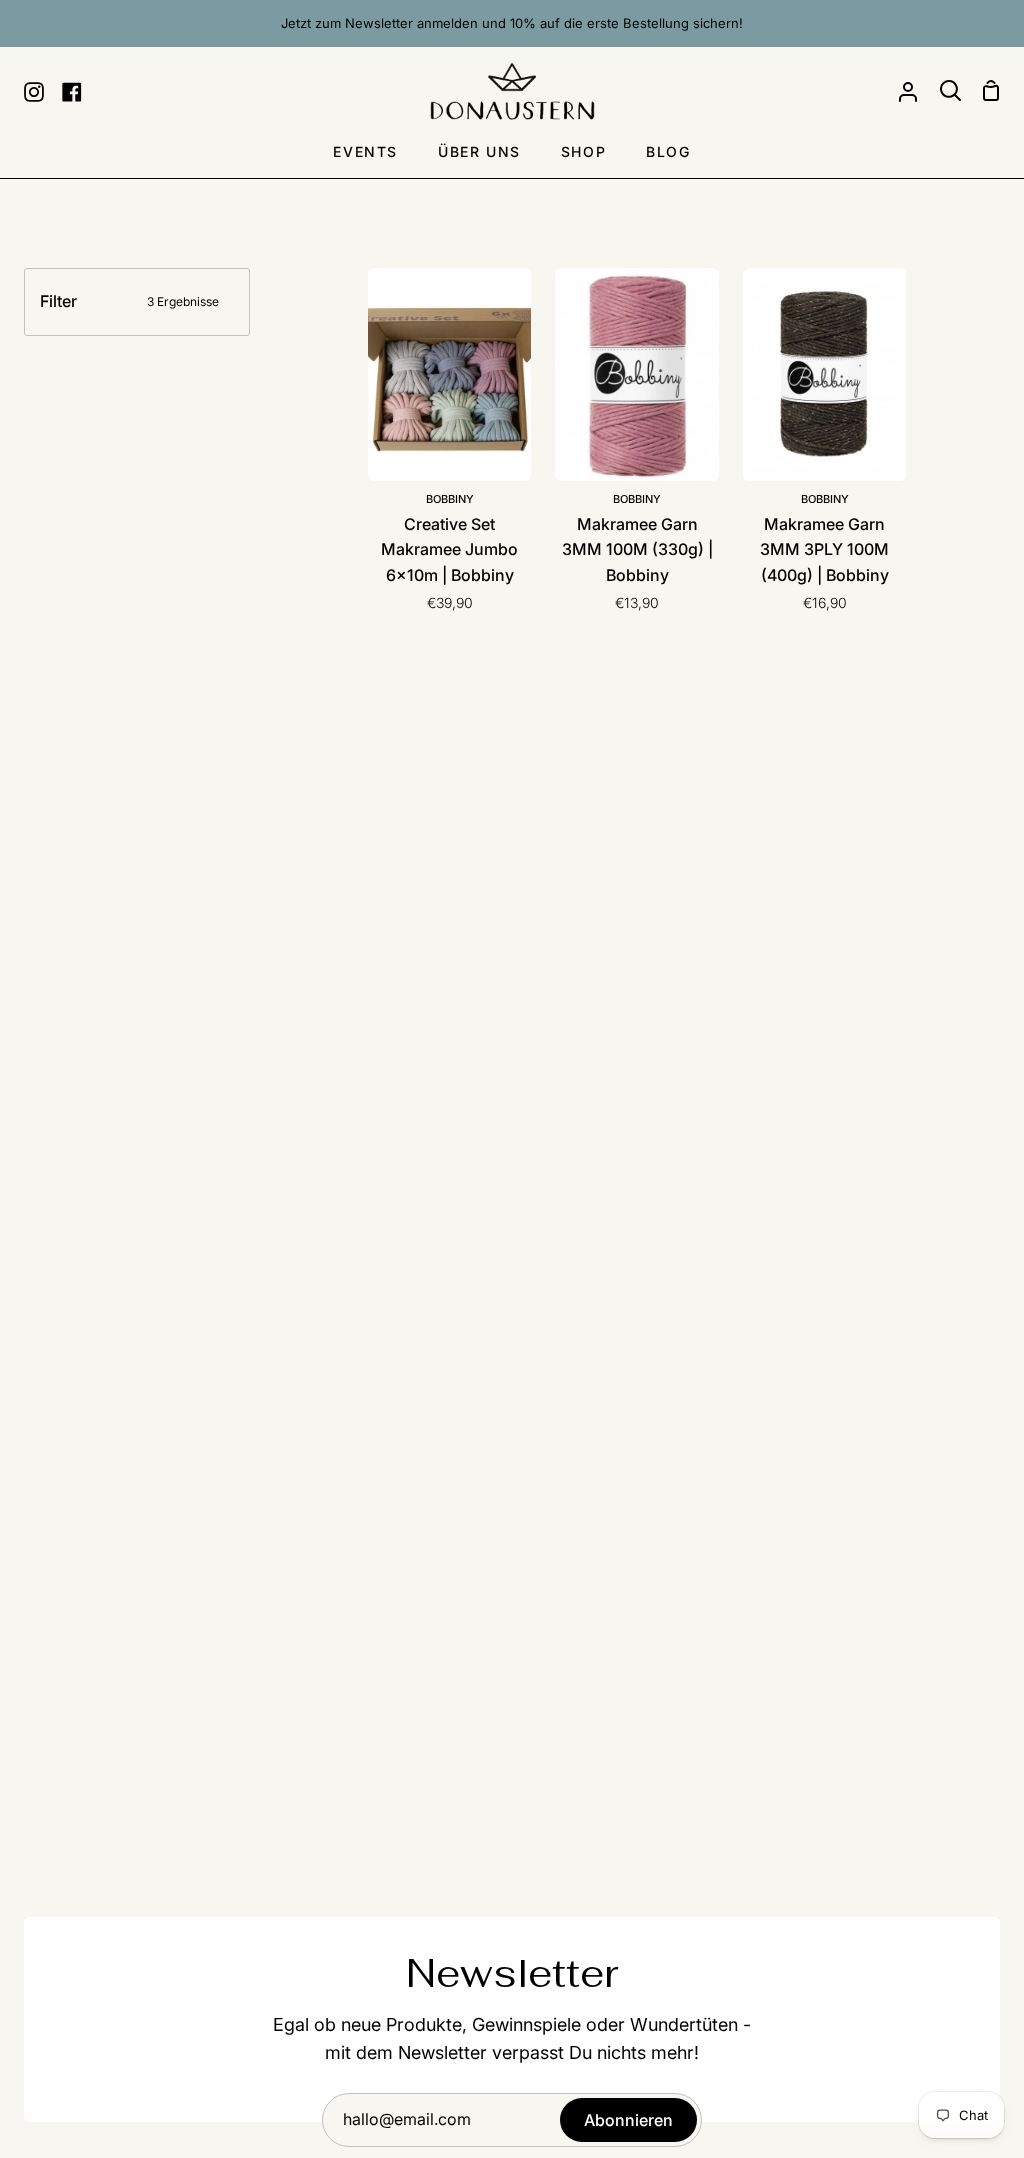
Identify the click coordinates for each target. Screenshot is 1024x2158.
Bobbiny (450, 499)
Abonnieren (628, 2120)
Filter (129, 301)
